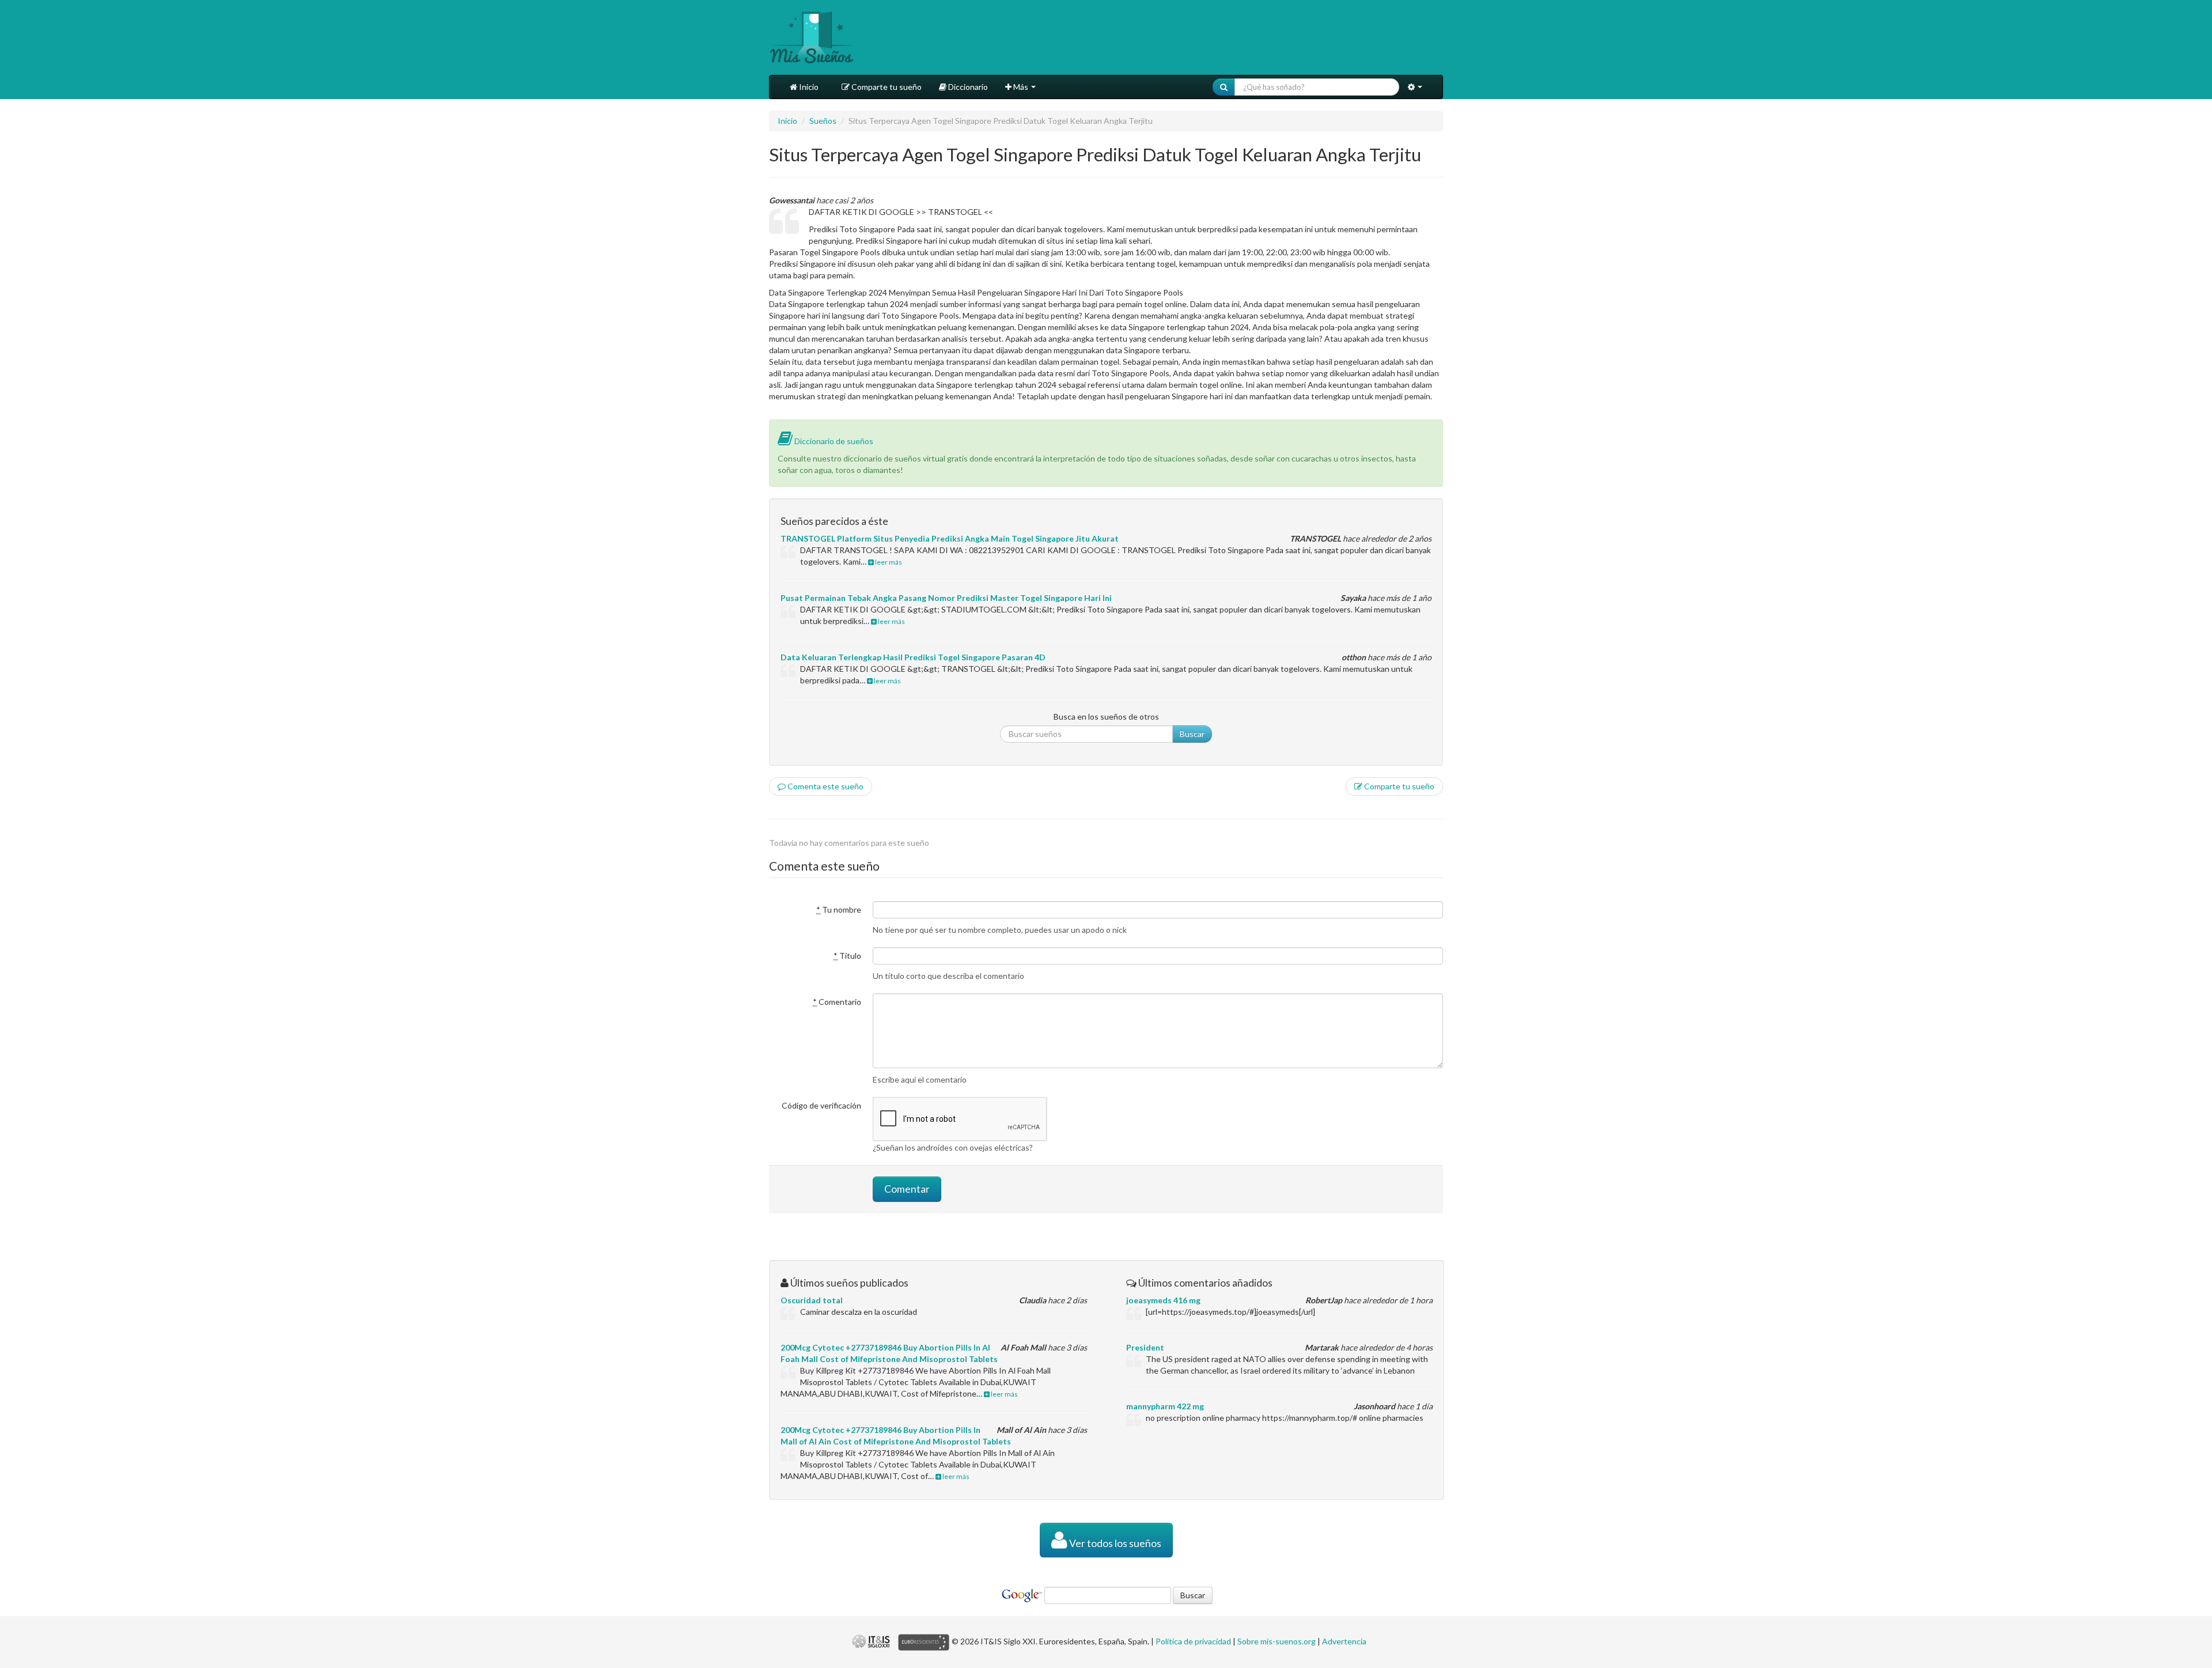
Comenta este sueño (825, 786)
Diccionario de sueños (833, 441)
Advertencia (1344, 1641)
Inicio (808, 87)
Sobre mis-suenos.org (1277, 1641)
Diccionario (967, 87)
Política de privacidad (1193, 1641)
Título (847, 956)
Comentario (837, 1002)
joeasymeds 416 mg (1163, 1300)
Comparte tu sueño (886, 87)
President (1145, 1347)
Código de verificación (821, 1105)
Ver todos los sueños (1114, 1543)
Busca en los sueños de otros (1106, 716)
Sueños (823, 121)
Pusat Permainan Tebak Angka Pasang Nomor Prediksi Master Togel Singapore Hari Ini (946, 598)
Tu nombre (839, 909)
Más (1021, 87)
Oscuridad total (812, 1300)
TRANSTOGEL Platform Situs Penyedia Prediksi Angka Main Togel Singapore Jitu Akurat (950, 538)
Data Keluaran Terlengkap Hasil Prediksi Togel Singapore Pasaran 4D (913, 657)
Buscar (1192, 734)
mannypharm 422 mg (1165, 1406)
